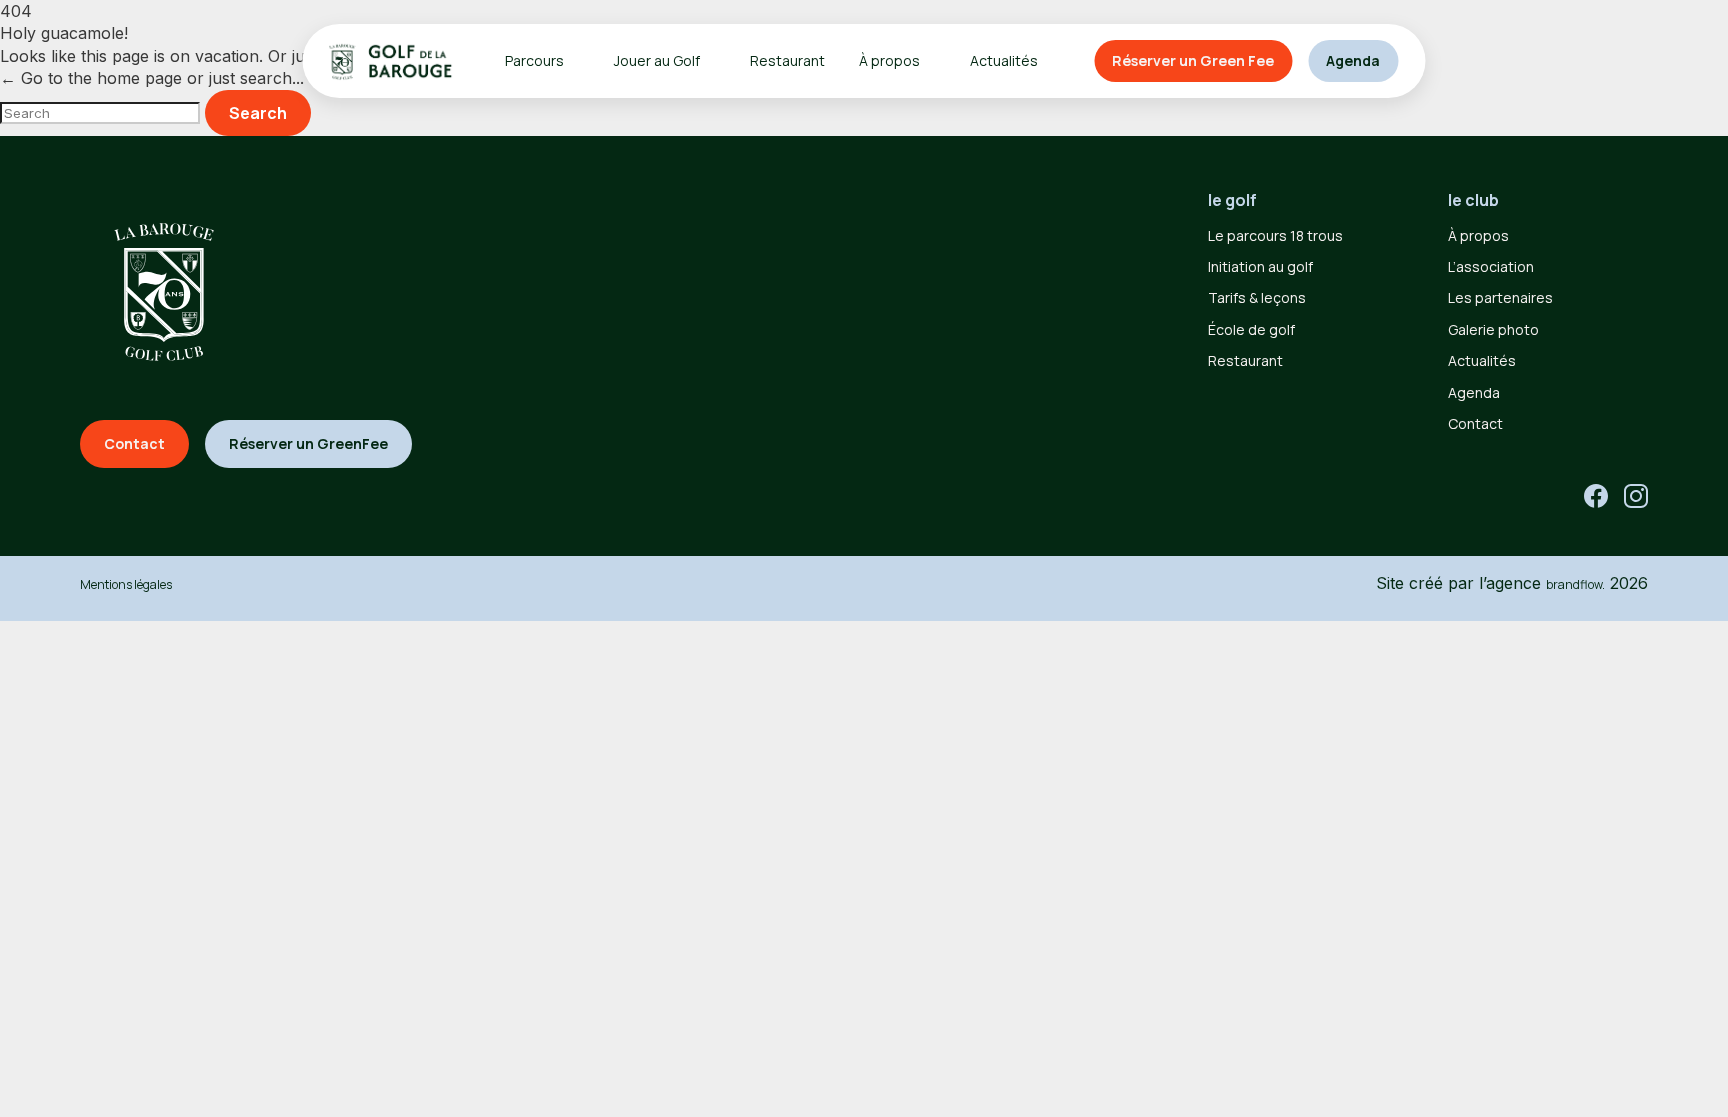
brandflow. (1575, 584)
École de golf (1251, 329)
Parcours (534, 60)
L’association (1491, 266)
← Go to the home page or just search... (152, 78)
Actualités (1004, 60)
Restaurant (787, 60)
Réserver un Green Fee (1193, 60)
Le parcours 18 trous (1275, 235)
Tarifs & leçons (1257, 297)
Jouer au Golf (657, 60)
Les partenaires (1500, 297)
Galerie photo (1493, 329)
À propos (1478, 235)
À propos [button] (889, 60)
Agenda (1353, 60)
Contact (1475, 423)
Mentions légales (126, 584)
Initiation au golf (1260, 266)
